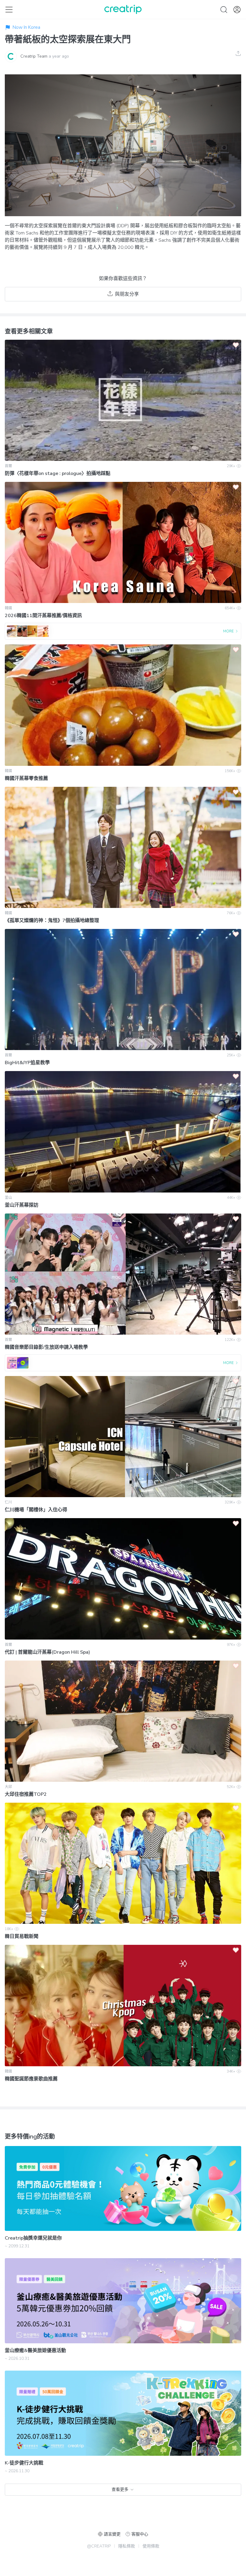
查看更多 (120, 2489)
